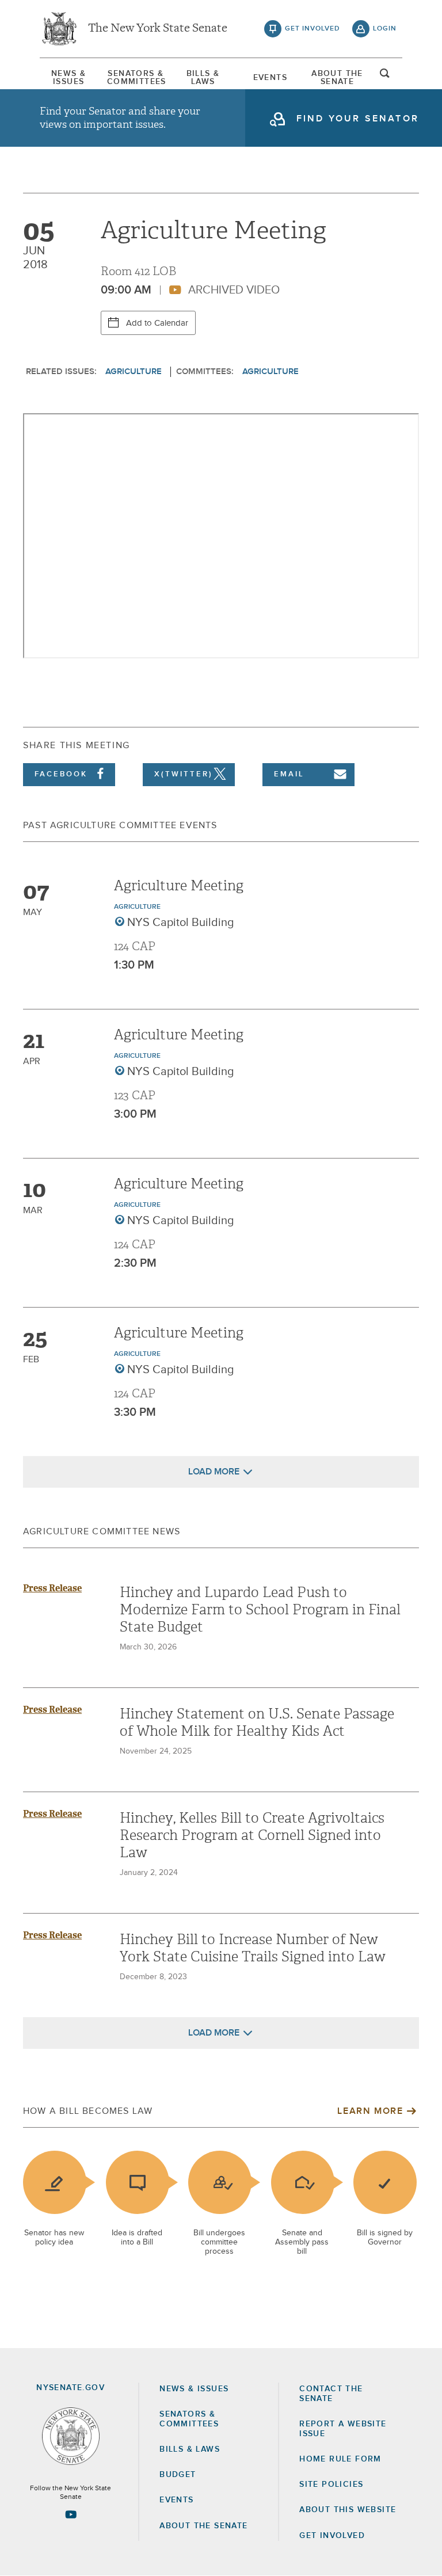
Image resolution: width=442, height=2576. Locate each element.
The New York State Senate (158, 29)
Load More (214, 1472)
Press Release (52, 1588)
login (385, 29)
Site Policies (331, 2484)
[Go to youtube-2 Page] (71, 2514)
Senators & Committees (136, 78)
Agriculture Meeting (179, 886)
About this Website (348, 2510)
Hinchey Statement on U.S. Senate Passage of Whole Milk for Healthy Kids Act (257, 1723)
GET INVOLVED (332, 2536)
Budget (178, 2475)
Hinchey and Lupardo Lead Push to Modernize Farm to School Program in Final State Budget (260, 1610)
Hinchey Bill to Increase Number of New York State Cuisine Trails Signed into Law (253, 1948)
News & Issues (68, 78)
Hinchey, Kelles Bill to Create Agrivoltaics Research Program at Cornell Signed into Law (252, 1835)
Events (270, 78)
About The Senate (337, 78)
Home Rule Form (340, 2459)
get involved (313, 29)
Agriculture (134, 371)
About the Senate (203, 2526)
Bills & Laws (203, 78)
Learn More (370, 2111)
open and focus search (385, 77)
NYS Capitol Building (181, 923)
